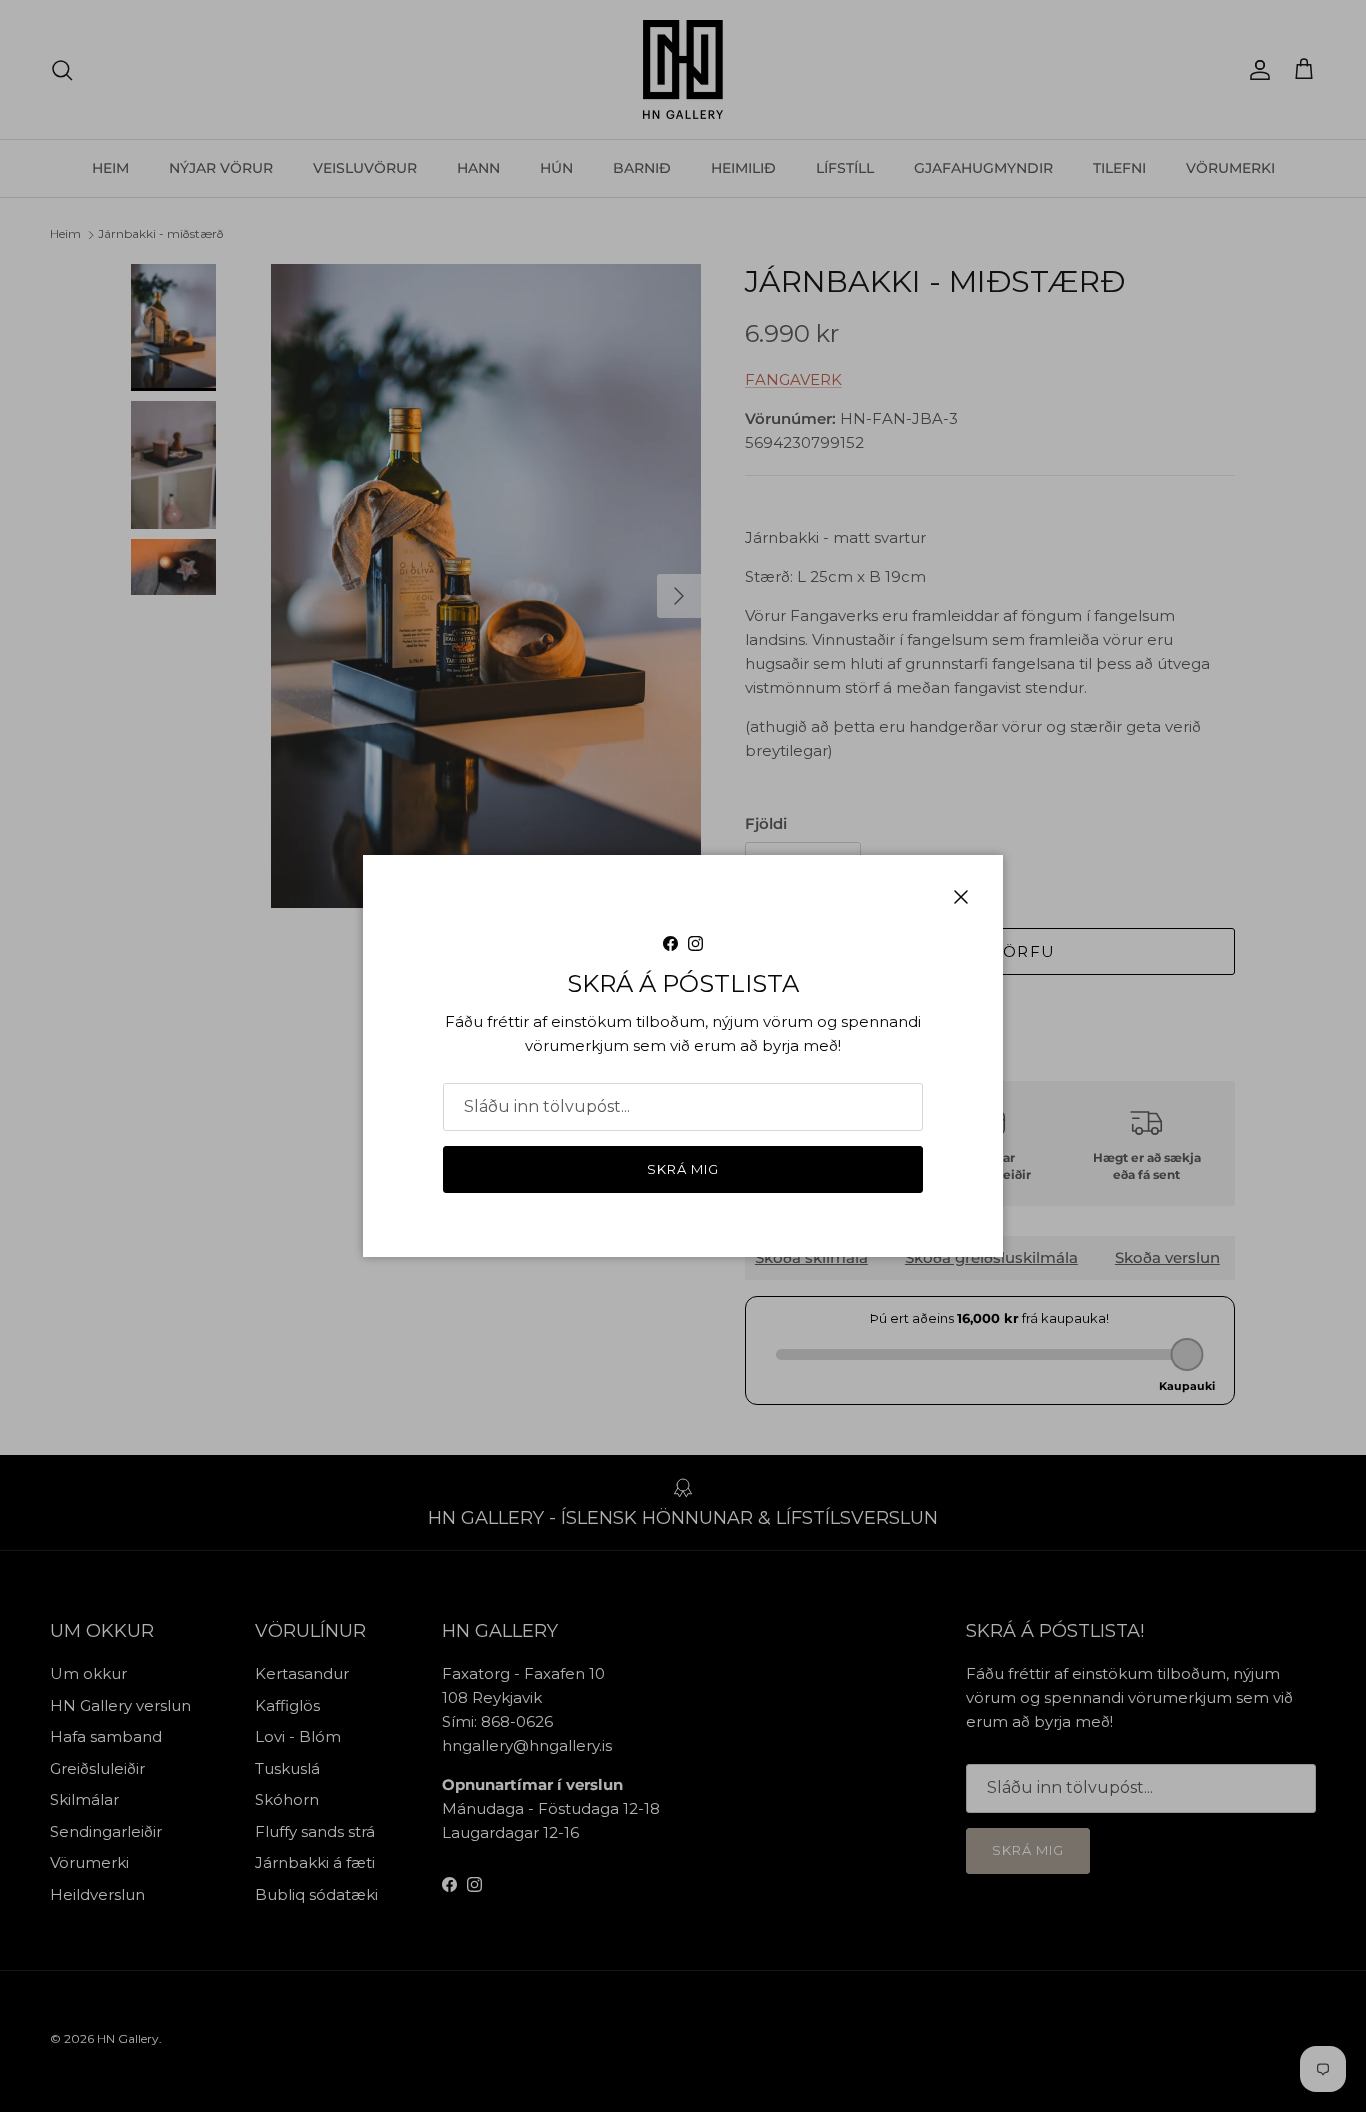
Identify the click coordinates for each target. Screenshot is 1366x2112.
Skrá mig (683, 1169)
